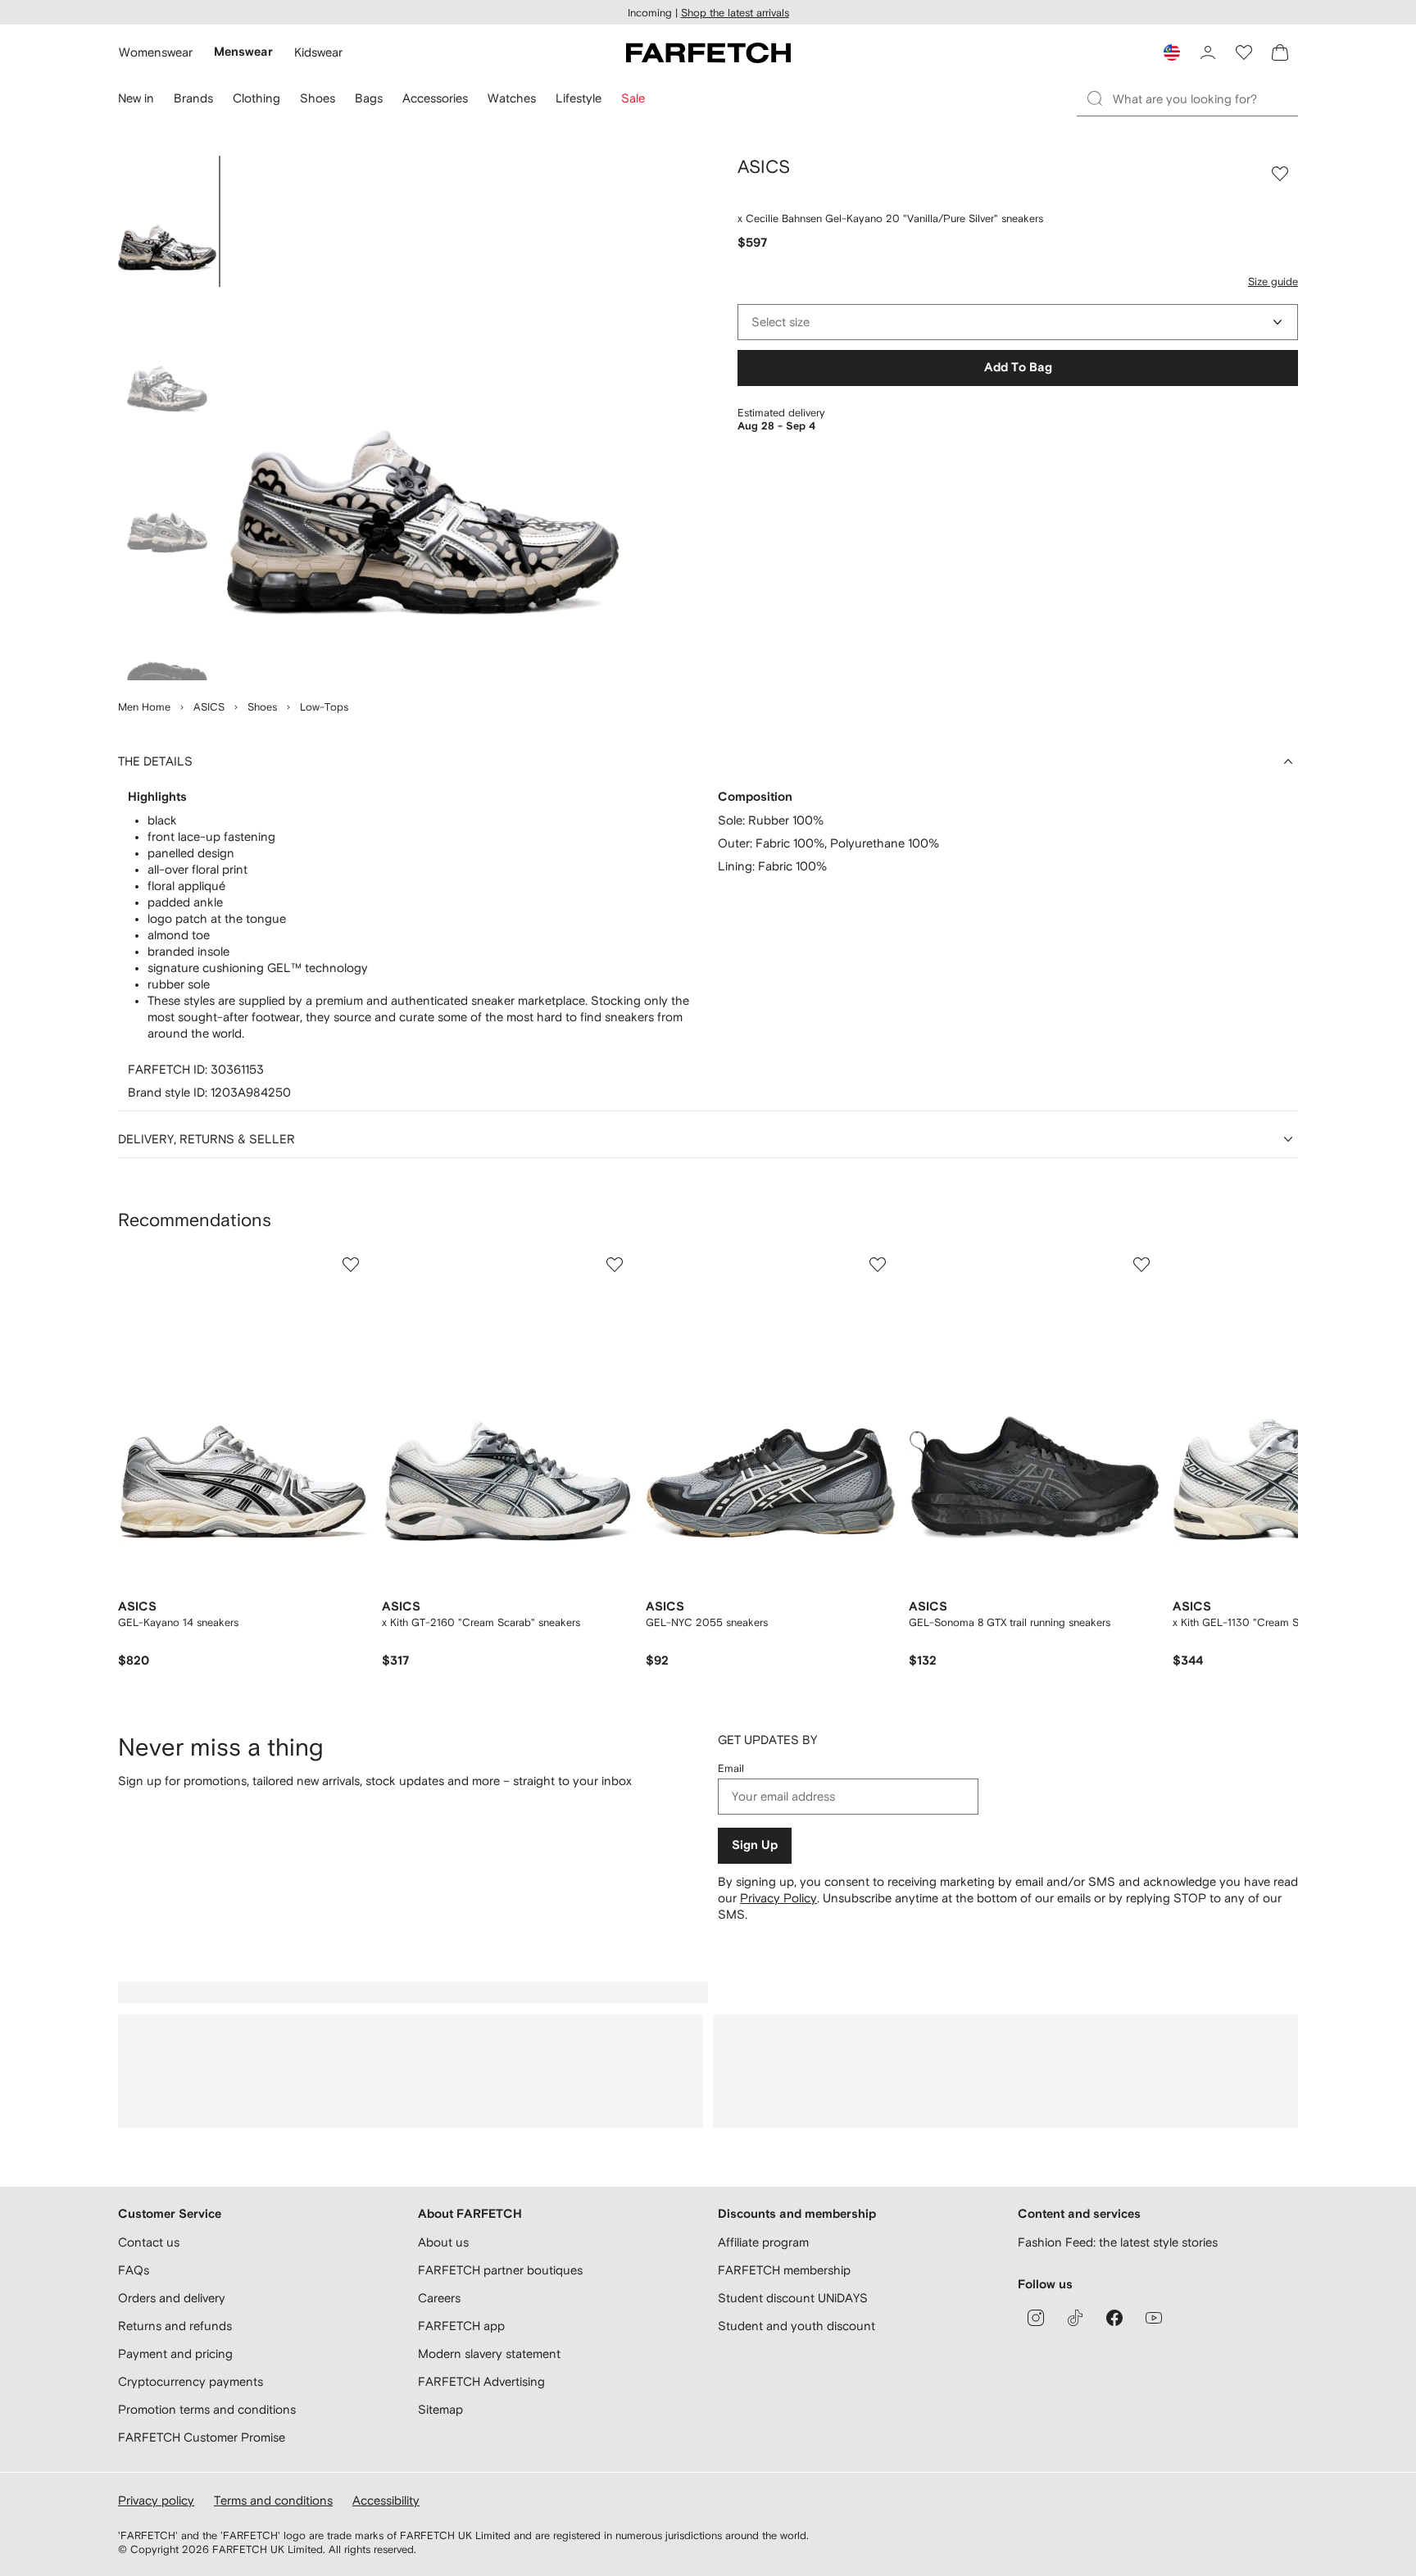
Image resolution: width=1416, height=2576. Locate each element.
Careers (439, 2298)
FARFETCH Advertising (481, 2381)
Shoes (262, 707)
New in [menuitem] (136, 98)
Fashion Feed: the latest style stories (1118, 2242)
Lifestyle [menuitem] (579, 98)
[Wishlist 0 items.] (1244, 52)
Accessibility (386, 2500)
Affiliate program (763, 2242)
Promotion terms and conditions (207, 2409)
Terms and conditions (273, 2500)
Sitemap (440, 2409)
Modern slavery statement (489, 2353)
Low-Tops (324, 707)
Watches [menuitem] (512, 98)
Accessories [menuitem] (435, 98)
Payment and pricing (175, 2353)
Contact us (149, 2242)
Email (731, 1768)
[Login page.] (1208, 52)
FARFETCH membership (784, 2270)
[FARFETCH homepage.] (708, 52)
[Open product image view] (423, 418)
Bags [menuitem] (369, 98)
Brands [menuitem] (193, 98)
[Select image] (167, 221)
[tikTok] (1075, 2318)
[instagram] (1036, 2318)
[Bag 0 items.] (1280, 52)
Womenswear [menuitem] (156, 52)
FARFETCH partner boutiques (500, 2270)
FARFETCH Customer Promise (202, 2437)
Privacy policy (156, 2500)
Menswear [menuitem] (243, 52)
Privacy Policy (778, 1898)
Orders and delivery (172, 2298)
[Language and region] (1172, 52)
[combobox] (1018, 322)
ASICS (209, 707)
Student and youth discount (796, 2326)
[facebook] (1114, 2318)
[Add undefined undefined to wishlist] (351, 1265)
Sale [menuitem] (633, 98)
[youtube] (1154, 2318)
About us (443, 2242)
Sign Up (755, 1845)
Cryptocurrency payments (191, 2381)
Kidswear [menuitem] (318, 52)
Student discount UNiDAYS (793, 2298)
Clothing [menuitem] (256, 98)
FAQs (134, 2270)
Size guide (1273, 282)
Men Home (144, 707)
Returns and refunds (175, 2326)
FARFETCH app (461, 2326)
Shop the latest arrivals (735, 13)
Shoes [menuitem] (318, 98)
